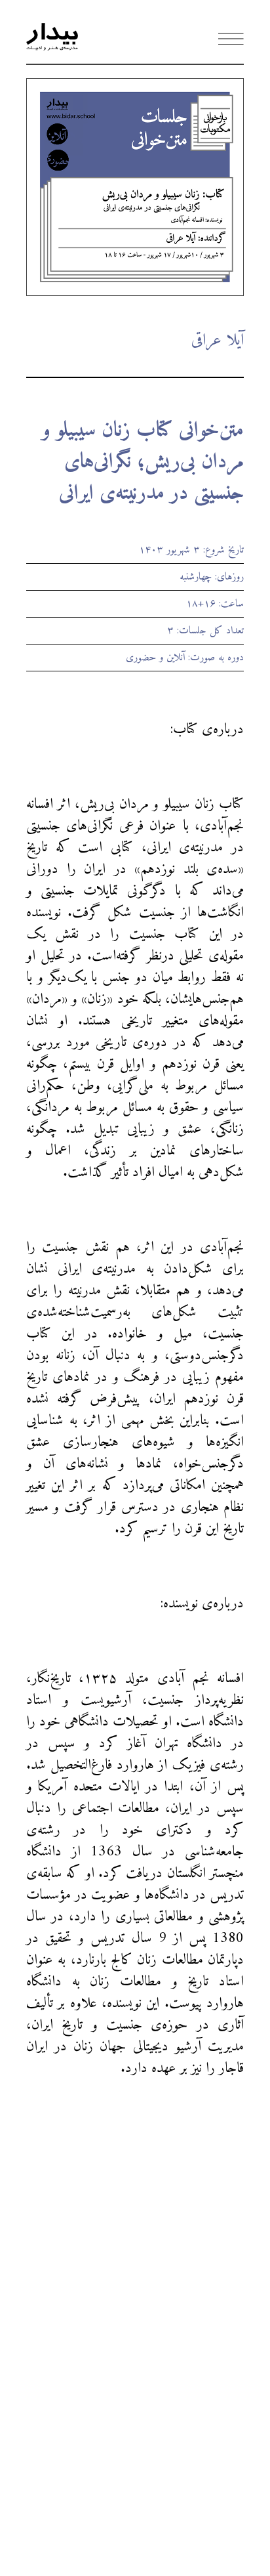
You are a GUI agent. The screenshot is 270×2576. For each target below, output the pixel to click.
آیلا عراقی (217, 341)
